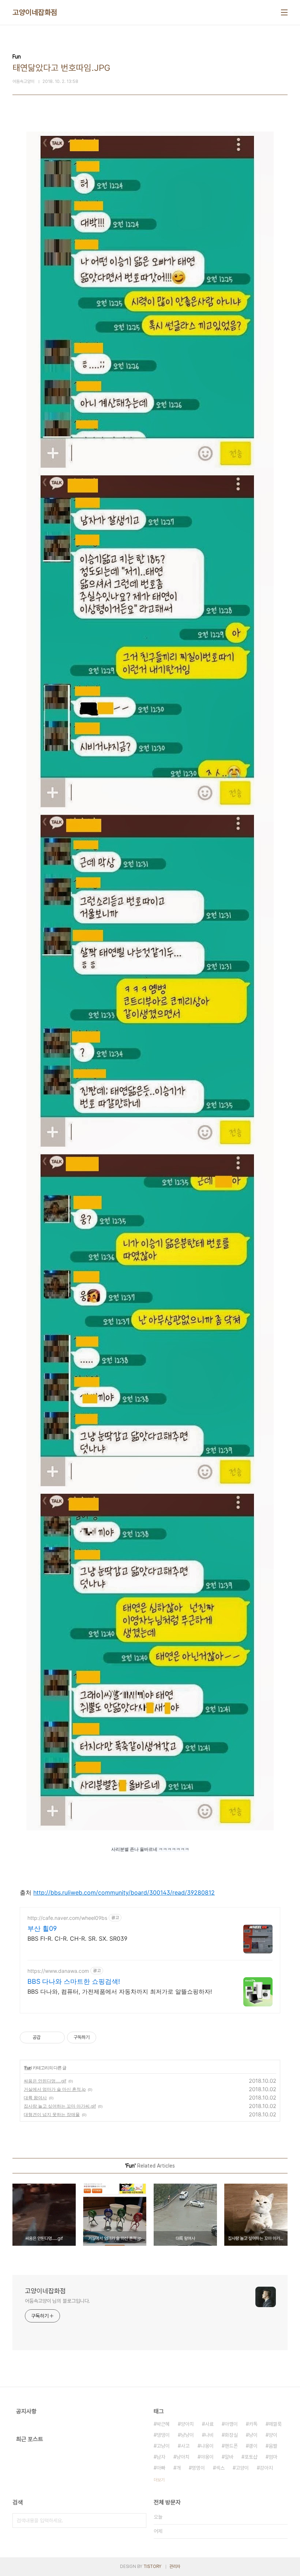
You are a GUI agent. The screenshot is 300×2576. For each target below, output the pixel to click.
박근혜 (163, 2424)
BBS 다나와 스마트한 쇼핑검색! (74, 1981)
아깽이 (231, 2424)
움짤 (273, 2446)
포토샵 (251, 2457)
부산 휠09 (42, 1928)
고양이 (242, 2468)
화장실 (231, 2435)
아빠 (161, 2468)
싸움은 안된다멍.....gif (45, 2081)
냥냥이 (187, 2435)
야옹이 (207, 2457)
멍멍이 (198, 2468)
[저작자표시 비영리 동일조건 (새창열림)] (106, 2037)
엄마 (273, 2457)
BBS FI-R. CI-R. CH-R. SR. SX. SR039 (77, 1938)
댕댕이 (163, 2435)
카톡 (253, 2424)
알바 (229, 2457)
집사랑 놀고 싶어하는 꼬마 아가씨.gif (60, 2106)
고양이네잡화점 (35, 12)
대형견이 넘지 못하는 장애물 (52, 2114)
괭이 (253, 2446)
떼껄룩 (275, 2424)
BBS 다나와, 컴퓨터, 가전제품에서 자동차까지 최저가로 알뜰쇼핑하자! (120, 1991)
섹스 (220, 2468)
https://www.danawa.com (58, 1971)
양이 (273, 2435)
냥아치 (183, 2457)
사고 (185, 2446)
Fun (28, 2068)
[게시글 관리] (57, 2037)
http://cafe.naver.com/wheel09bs (67, 1918)
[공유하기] (47, 2037)
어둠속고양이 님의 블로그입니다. (57, 2301)
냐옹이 (207, 2446)
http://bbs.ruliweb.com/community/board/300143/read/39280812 (124, 1892)
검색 (139, 2520)
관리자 (175, 2567)
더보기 (159, 2480)
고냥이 (163, 2446)
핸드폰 (231, 2446)
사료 (209, 2424)
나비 (209, 2435)
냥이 (253, 2435)
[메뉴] (284, 12)
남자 (161, 2457)
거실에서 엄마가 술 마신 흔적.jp (55, 2089)
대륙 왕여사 (35, 2098)
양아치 (187, 2424)
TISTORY (152, 2567)
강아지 (266, 2468)
